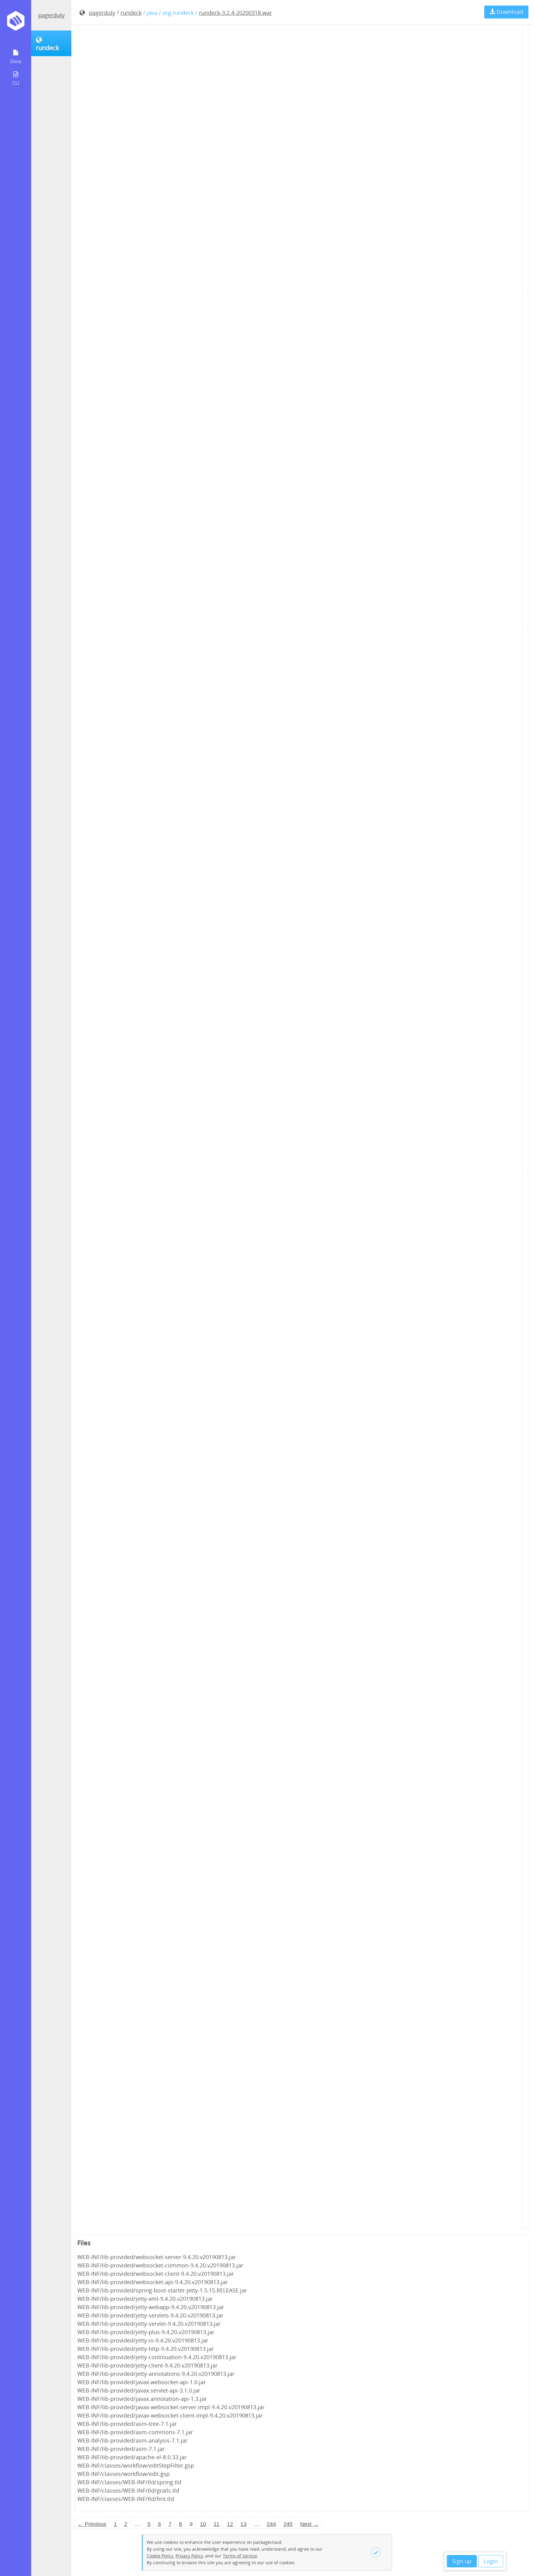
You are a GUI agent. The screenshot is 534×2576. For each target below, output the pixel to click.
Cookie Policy (160, 2556)
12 (230, 2524)
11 (216, 2524)
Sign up (462, 2561)
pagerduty (51, 15)
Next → (309, 2524)
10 (203, 2524)
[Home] (16, 23)
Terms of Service (240, 2556)
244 (271, 2524)
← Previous (92, 2524)
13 (244, 2524)
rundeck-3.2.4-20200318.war (235, 13)
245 (288, 2524)
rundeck (131, 13)
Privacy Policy (189, 2556)
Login (491, 2561)
